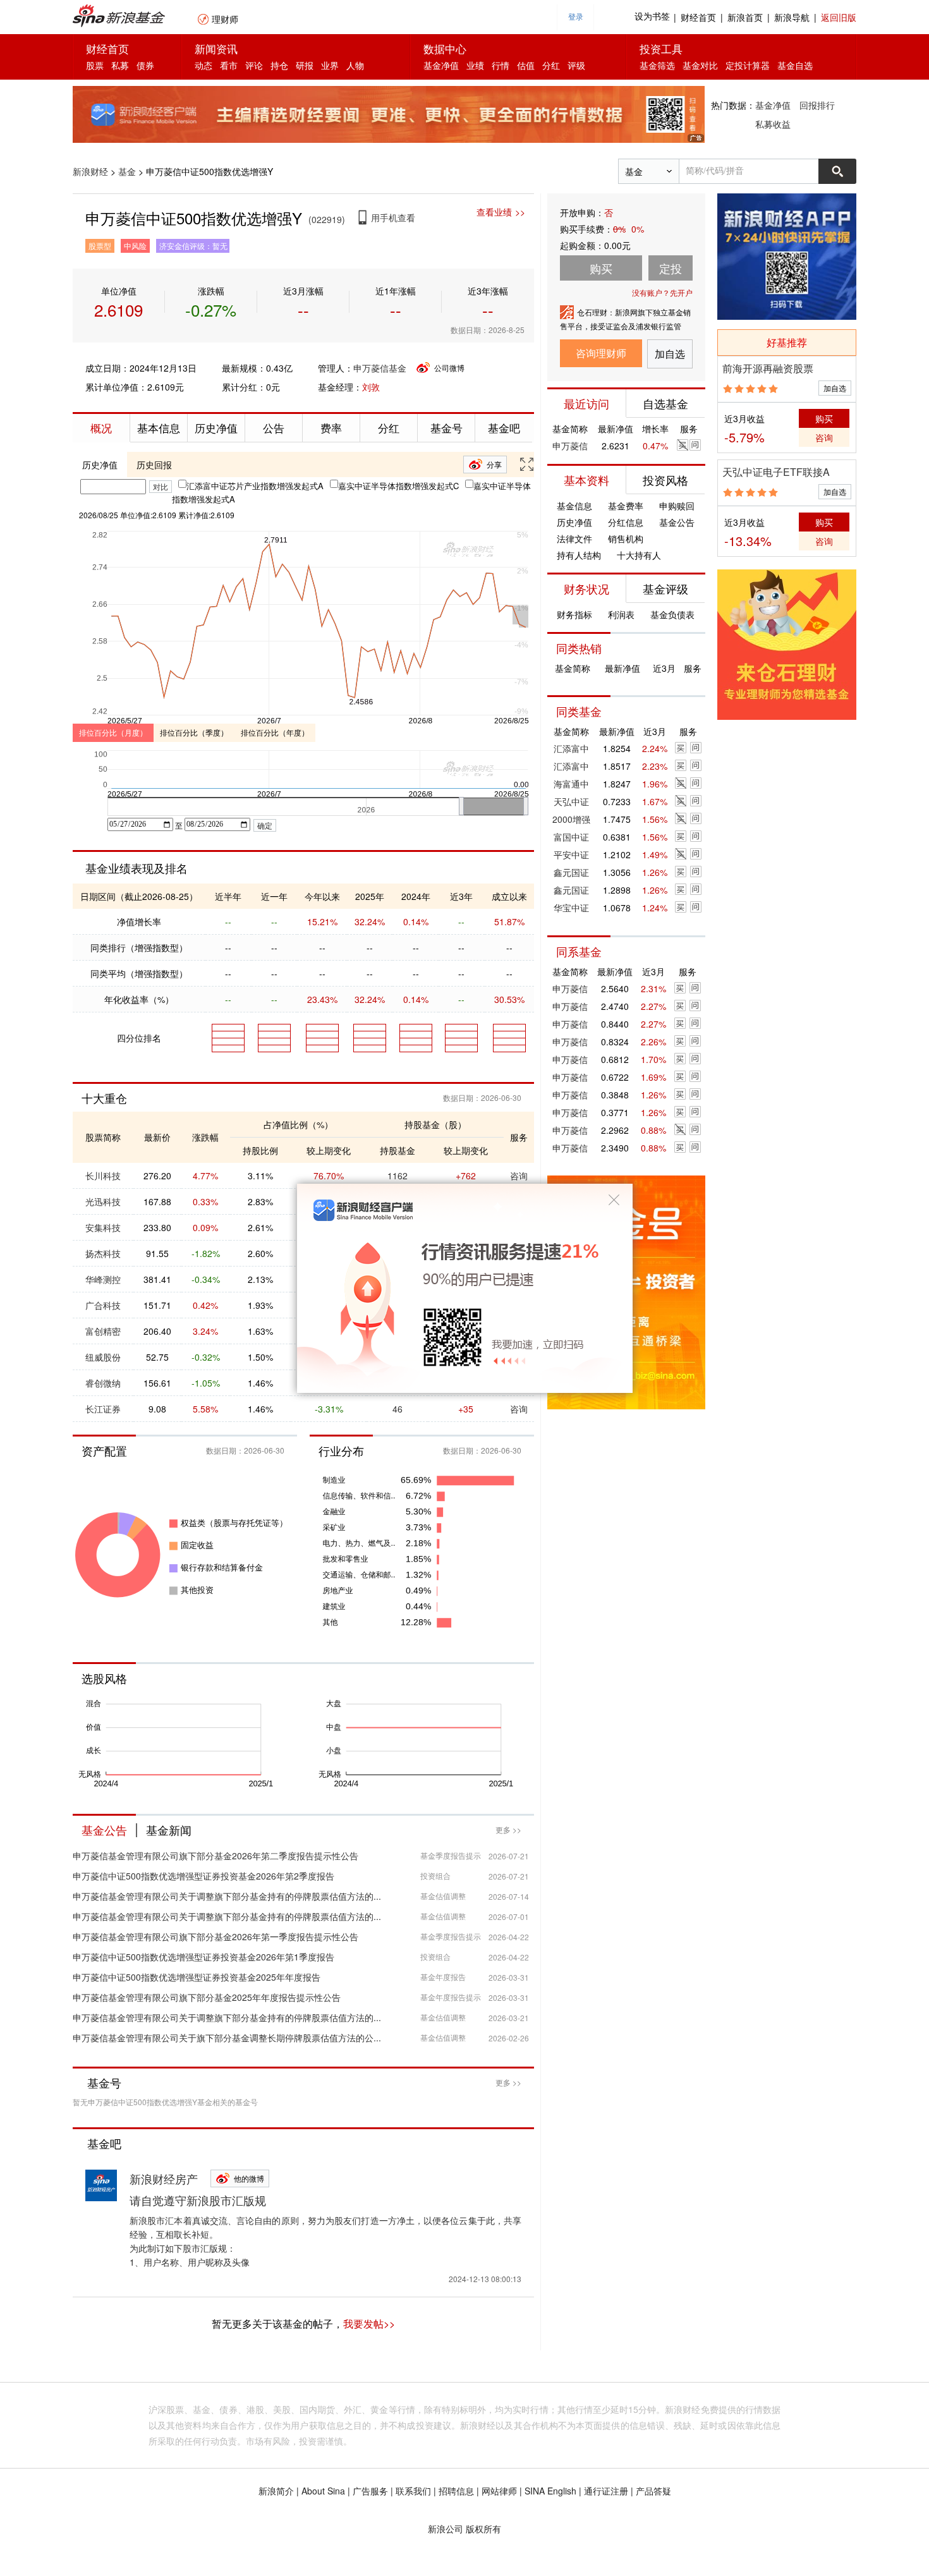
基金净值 (441, 65)
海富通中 (571, 784)
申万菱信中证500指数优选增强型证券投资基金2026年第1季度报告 (203, 1957)
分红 (551, 65)
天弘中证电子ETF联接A (776, 472)
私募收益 (773, 124)
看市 (229, 65)
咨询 (519, 1409)
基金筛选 (657, 65)
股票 (95, 65)
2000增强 (571, 819)
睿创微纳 (103, 1383)
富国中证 (571, 837)
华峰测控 (103, 1279)
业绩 (475, 65)
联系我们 (413, 2491)
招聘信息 (456, 2491)
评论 (254, 65)
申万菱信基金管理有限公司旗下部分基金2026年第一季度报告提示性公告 (216, 1936)
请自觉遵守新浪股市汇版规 (198, 2200)
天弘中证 (571, 801)
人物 (355, 65)
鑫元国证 (571, 872)
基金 (127, 171)
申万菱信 (570, 446)
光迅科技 (103, 1201)
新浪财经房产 (164, 2178)
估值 (526, 65)
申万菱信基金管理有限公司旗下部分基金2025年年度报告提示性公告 (207, 1997)
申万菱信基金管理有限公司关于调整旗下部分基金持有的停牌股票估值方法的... (227, 1896)
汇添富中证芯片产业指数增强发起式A (255, 486)
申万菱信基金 (380, 368)
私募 (120, 65)
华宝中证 (571, 908)
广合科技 (103, 1305)
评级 (576, 65)
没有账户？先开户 (662, 292)
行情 (501, 65)
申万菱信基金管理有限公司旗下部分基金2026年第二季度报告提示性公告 (216, 1856)
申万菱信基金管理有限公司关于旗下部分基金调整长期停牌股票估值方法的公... (227, 2038)
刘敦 (371, 387)
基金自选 (795, 65)
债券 (145, 65)
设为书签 (652, 17)
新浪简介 (276, 2491)
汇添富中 (571, 748)
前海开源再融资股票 (768, 368)
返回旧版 (839, 17)
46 (398, 1409)
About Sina (323, 2491)
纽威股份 (103, 1357)
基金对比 (700, 65)
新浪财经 (90, 171)
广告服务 (370, 2491)
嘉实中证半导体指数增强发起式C (398, 486)
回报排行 (817, 105)
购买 (824, 418)
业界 (330, 65)
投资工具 (661, 48)
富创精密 (103, 1331)
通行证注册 (606, 2491)
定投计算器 (748, 65)
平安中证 (571, 854)
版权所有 (483, 2529)
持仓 (279, 65)
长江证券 (103, 1409)
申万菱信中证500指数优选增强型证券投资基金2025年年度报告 (197, 1977)
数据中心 (445, 48)
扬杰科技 (103, 1253)
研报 (305, 65)
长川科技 (103, 1176)
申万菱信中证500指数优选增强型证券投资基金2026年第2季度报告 (203, 1876)
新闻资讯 (216, 48)
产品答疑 (653, 2491)
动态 (203, 65)
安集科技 (103, 1227)
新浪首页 (745, 17)
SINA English (550, 2491)
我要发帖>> (369, 2324)
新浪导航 (792, 17)
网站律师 (499, 2491)
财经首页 (698, 17)
